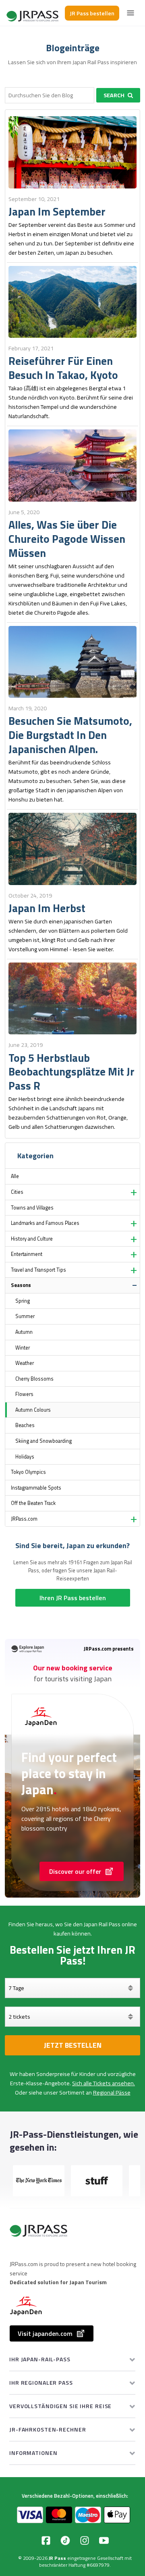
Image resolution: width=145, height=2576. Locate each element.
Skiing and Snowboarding (43, 1441)
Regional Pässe (112, 2093)
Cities (17, 1192)
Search (114, 95)
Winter (23, 1348)
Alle (15, 1176)
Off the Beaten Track (33, 1503)
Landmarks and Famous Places (45, 1223)
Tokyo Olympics (28, 1472)
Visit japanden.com (45, 2333)
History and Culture (32, 1239)
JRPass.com (24, 1519)
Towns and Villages (32, 1208)
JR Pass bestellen (92, 13)
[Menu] (130, 13)
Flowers (24, 1394)
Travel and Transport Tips (38, 1270)
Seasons (21, 1285)
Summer (25, 1316)
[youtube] (104, 2540)
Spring (23, 1301)
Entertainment (27, 1254)
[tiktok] (65, 2540)
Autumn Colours (33, 1410)
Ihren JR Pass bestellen (73, 1598)
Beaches (25, 1425)
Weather (25, 1363)
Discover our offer (75, 1871)
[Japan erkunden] (33, 13)
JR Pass (57, 2558)
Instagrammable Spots (36, 1488)
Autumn (24, 1332)
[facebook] (46, 2540)
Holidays (25, 1457)
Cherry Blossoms (34, 1379)
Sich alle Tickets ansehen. (104, 2083)
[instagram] (85, 2540)
